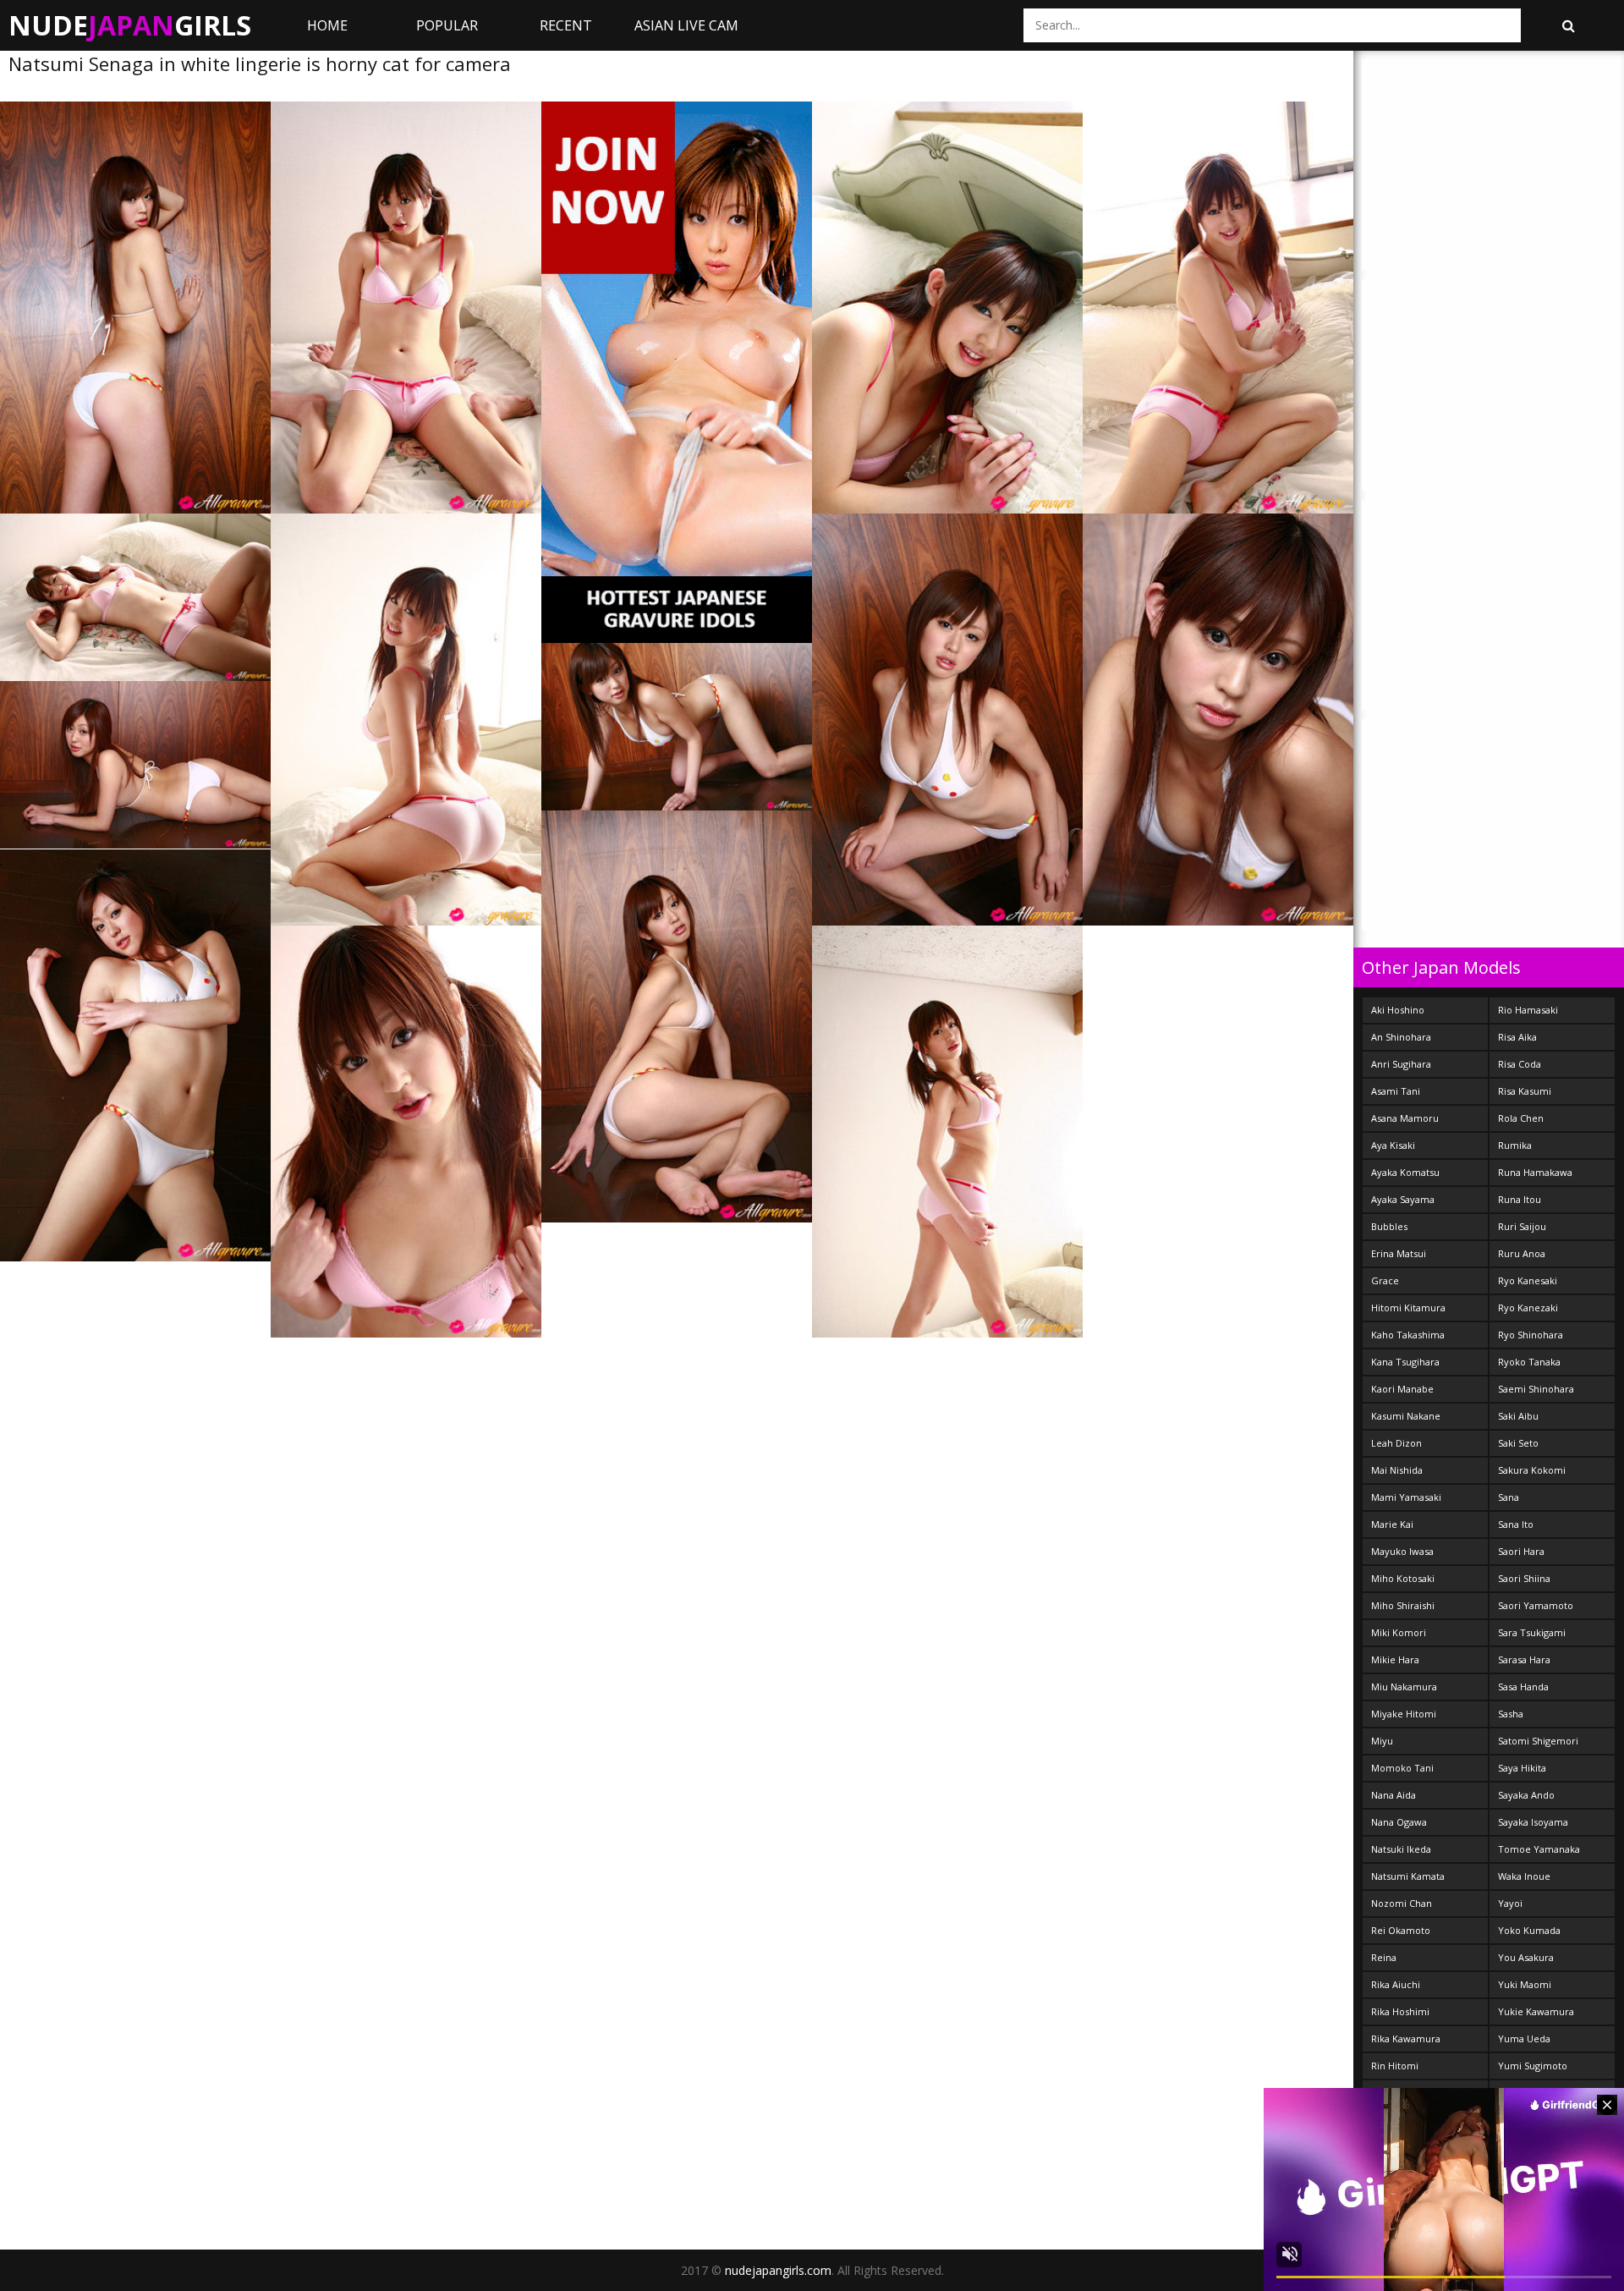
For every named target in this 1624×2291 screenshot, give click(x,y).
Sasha (1511, 1714)
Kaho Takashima (1408, 1335)
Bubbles (1389, 1226)
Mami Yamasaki (1406, 1497)
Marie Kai (1392, 1524)
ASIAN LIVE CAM (686, 25)
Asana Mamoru (1405, 1118)
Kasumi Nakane (1406, 1416)
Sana (1509, 1497)
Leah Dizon (1396, 1443)
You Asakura (1526, 1957)
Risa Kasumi (1525, 1091)
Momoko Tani (1402, 1768)
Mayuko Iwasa (1402, 1551)
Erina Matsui (1399, 1253)
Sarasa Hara (1524, 1659)
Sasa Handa (1523, 1687)
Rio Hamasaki (1528, 1010)
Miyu (1382, 1741)
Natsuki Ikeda (1401, 1849)
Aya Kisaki (1393, 1145)
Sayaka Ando (1526, 1795)
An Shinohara (1401, 1037)
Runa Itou (1520, 1199)
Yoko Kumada (1529, 1930)
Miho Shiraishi (1403, 1605)
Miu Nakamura (1404, 1687)
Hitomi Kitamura (1408, 1308)
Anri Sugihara (1401, 1064)
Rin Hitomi (1395, 2066)
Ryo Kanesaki (1528, 1280)
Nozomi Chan (1402, 1903)
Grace (1385, 1280)
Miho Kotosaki (1403, 1578)
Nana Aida (1394, 1795)
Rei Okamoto (1401, 1930)
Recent (566, 25)
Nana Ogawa (1399, 1822)
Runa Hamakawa (1535, 1172)
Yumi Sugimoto (1533, 2066)
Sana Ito (1516, 1524)
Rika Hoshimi (1400, 2011)
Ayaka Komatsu (1405, 1172)
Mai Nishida (1397, 1470)
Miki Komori (1399, 1632)
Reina (1384, 1957)
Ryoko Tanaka (1529, 1362)
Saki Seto (1518, 1443)
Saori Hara (1521, 1551)
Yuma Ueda (1524, 2038)
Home (327, 25)
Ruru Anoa (1522, 1253)
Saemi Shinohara (1536, 1389)
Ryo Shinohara (1531, 1335)
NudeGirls (130, 25)
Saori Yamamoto (1536, 1605)
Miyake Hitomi (1404, 1714)
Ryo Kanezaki (1528, 1308)
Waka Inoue (1524, 1876)
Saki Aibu (1518, 1416)
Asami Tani (1396, 1091)
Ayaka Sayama (1403, 1199)
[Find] (1568, 25)
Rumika (1515, 1145)
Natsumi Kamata (1408, 1876)
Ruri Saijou (1522, 1226)
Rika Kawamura (1406, 2038)
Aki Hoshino (1398, 1010)
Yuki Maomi (1525, 1984)
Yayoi (1510, 1903)
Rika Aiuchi (1396, 1984)
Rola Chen (1521, 1118)
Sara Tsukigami (1532, 1632)
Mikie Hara (1395, 1659)
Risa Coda (1520, 1064)
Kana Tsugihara (1405, 1362)
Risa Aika (1517, 1037)
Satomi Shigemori (1538, 1741)
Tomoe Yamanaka (1539, 1849)
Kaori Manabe (1402, 1389)
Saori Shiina (1524, 1578)
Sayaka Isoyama (1533, 1822)
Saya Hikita (1522, 1768)
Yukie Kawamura (1536, 2011)
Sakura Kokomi (1532, 1470)
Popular (447, 25)
